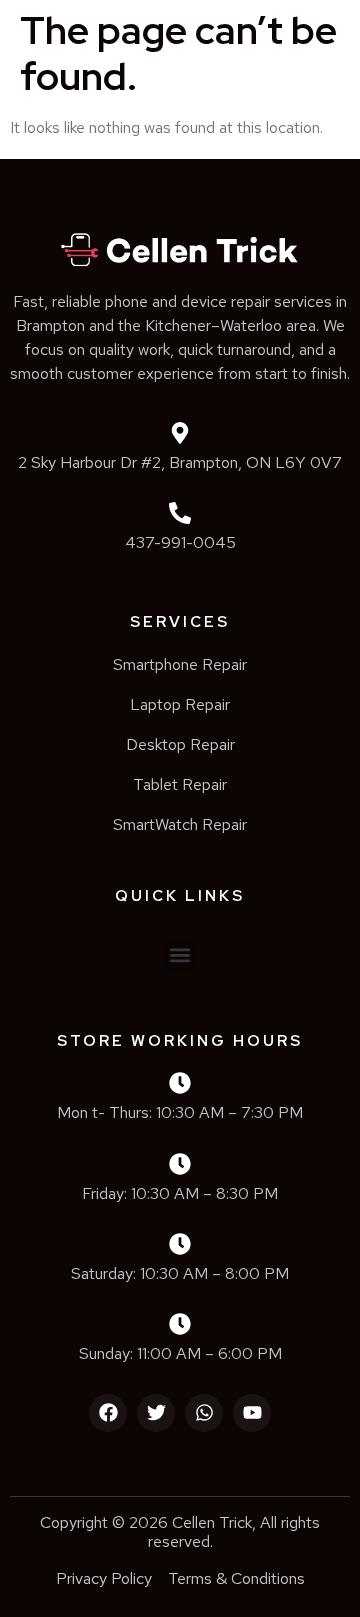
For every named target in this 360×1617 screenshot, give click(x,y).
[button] (180, 955)
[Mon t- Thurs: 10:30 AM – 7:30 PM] (180, 1083)
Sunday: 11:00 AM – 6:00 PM (180, 1353)
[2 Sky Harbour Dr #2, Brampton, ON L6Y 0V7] (180, 433)
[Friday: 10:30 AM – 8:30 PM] (180, 1164)
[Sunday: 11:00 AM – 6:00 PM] (180, 1324)
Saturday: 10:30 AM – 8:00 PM (180, 1273)
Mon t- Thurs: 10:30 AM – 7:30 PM (180, 1112)
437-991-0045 (180, 542)
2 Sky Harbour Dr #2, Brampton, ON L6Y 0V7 (180, 462)
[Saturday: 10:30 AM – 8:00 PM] (180, 1244)
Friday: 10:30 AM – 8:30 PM (180, 1193)
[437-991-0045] (180, 513)
